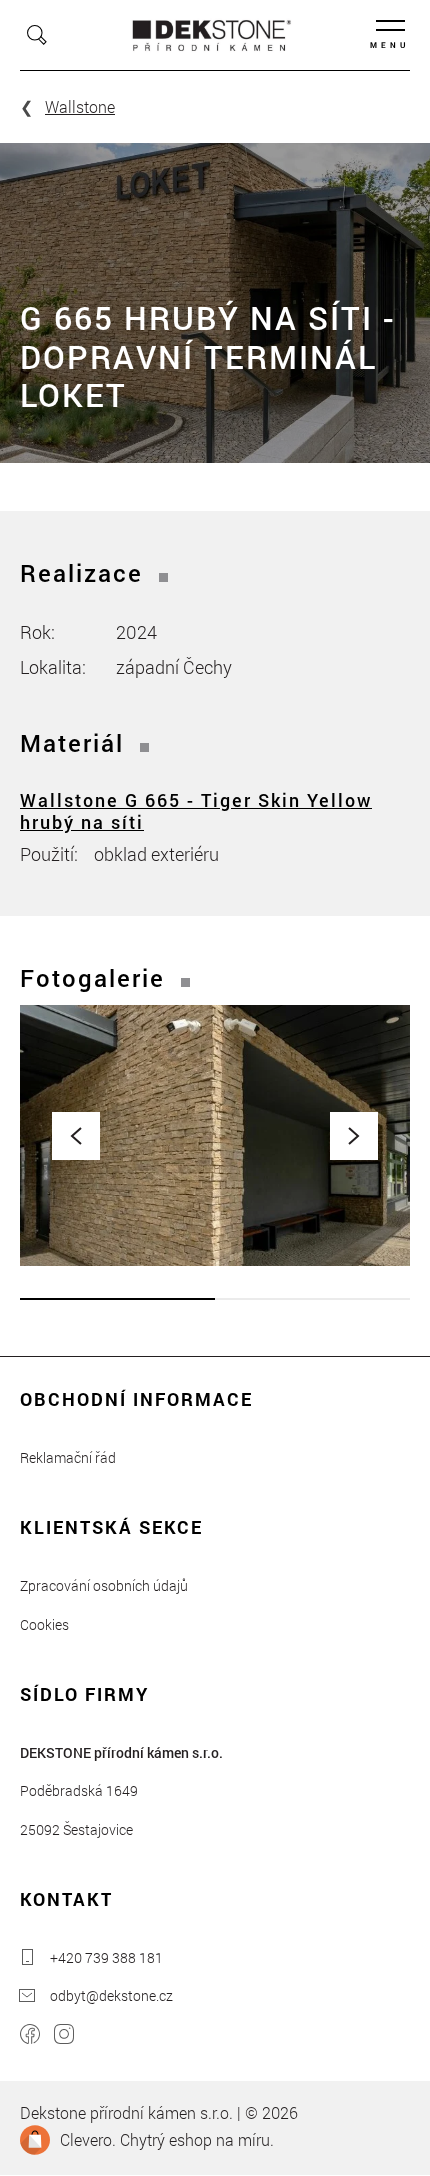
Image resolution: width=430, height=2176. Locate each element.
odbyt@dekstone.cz (111, 1995)
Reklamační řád (68, 1457)
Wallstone (80, 106)
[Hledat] (37, 35)
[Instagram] (64, 2036)
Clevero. (88, 2139)
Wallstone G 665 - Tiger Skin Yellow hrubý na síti (196, 811)
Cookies (44, 1624)
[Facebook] (30, 2036)
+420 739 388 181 (106, 1957)
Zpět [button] (76, 1136)
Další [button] (354, 1136)
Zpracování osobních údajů (104, 1585)
